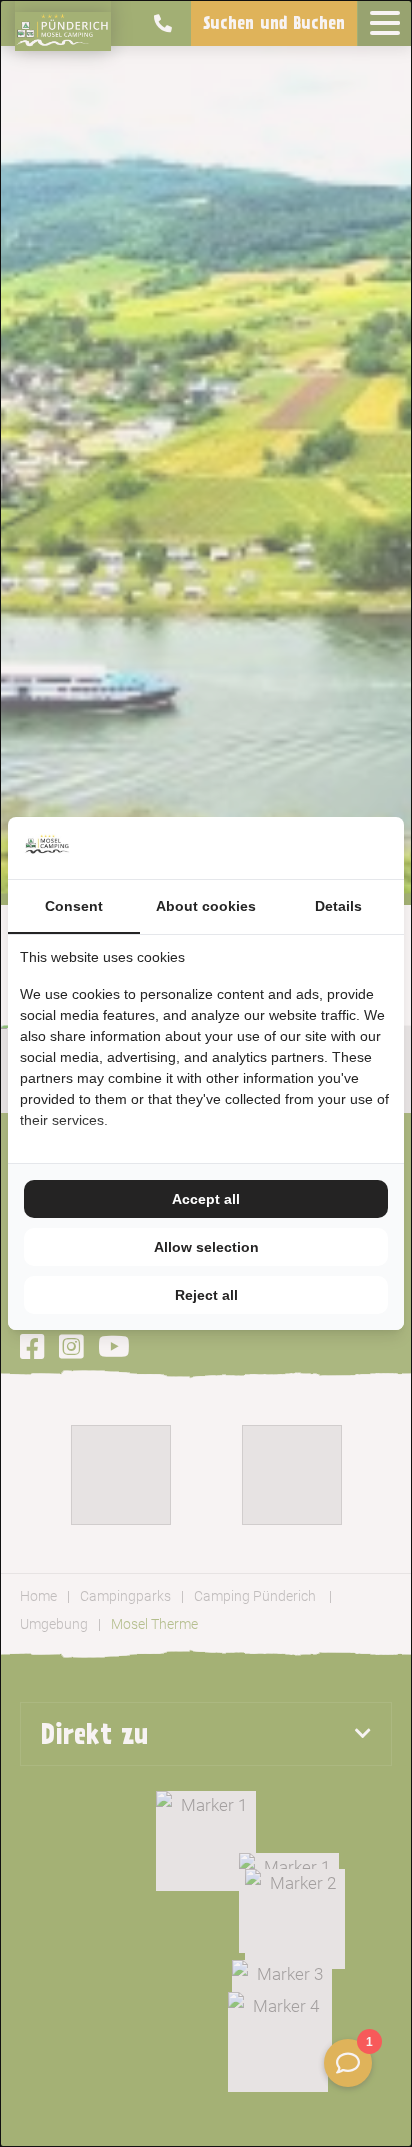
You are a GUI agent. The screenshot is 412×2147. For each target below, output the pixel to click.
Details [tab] (338, 906)
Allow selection (206, 1247)
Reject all (206, 1295)
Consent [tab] (74, 906)
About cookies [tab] (206, 906)
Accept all (206, 1199)
